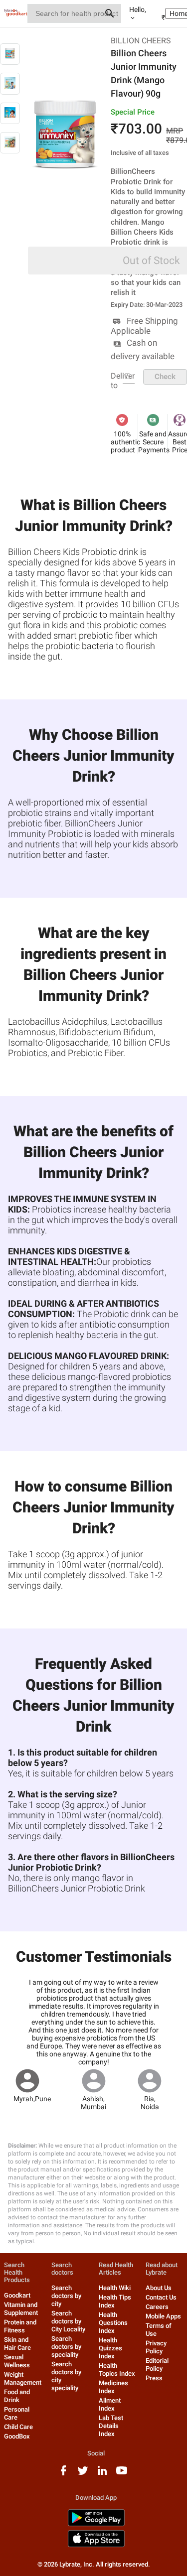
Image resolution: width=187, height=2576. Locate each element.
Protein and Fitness (20, 2326)
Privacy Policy (156, 2347)
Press (154, 2378)
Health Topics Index (117, 2370)
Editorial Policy (157, 2365)
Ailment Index (110, 2404)
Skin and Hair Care (17, 2344)
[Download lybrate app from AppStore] (96, 2545)
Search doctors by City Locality (68, 2321)
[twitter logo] (83, 2474)
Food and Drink (17, 2396)
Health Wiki (115, 2288)
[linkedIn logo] (102, 2474)
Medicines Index (113, 2387)
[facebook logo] (63, 2474)
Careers (157, 2307)
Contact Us (161, 2297)
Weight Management (23, 2378)
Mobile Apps (163, 2316)
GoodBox (17, 2436)
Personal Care (17, 2413)
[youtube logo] (122, 2474)
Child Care (18, 2427)
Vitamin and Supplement (21, 2309)
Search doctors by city (66, 2296)
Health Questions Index (113, 2323)
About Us (159, 2288)
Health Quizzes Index (110, 2348)
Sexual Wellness (17, 2361)
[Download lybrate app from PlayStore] (96, 2524)
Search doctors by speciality (66, 2347)
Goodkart (17, 2295)
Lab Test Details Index (111, 2426)
